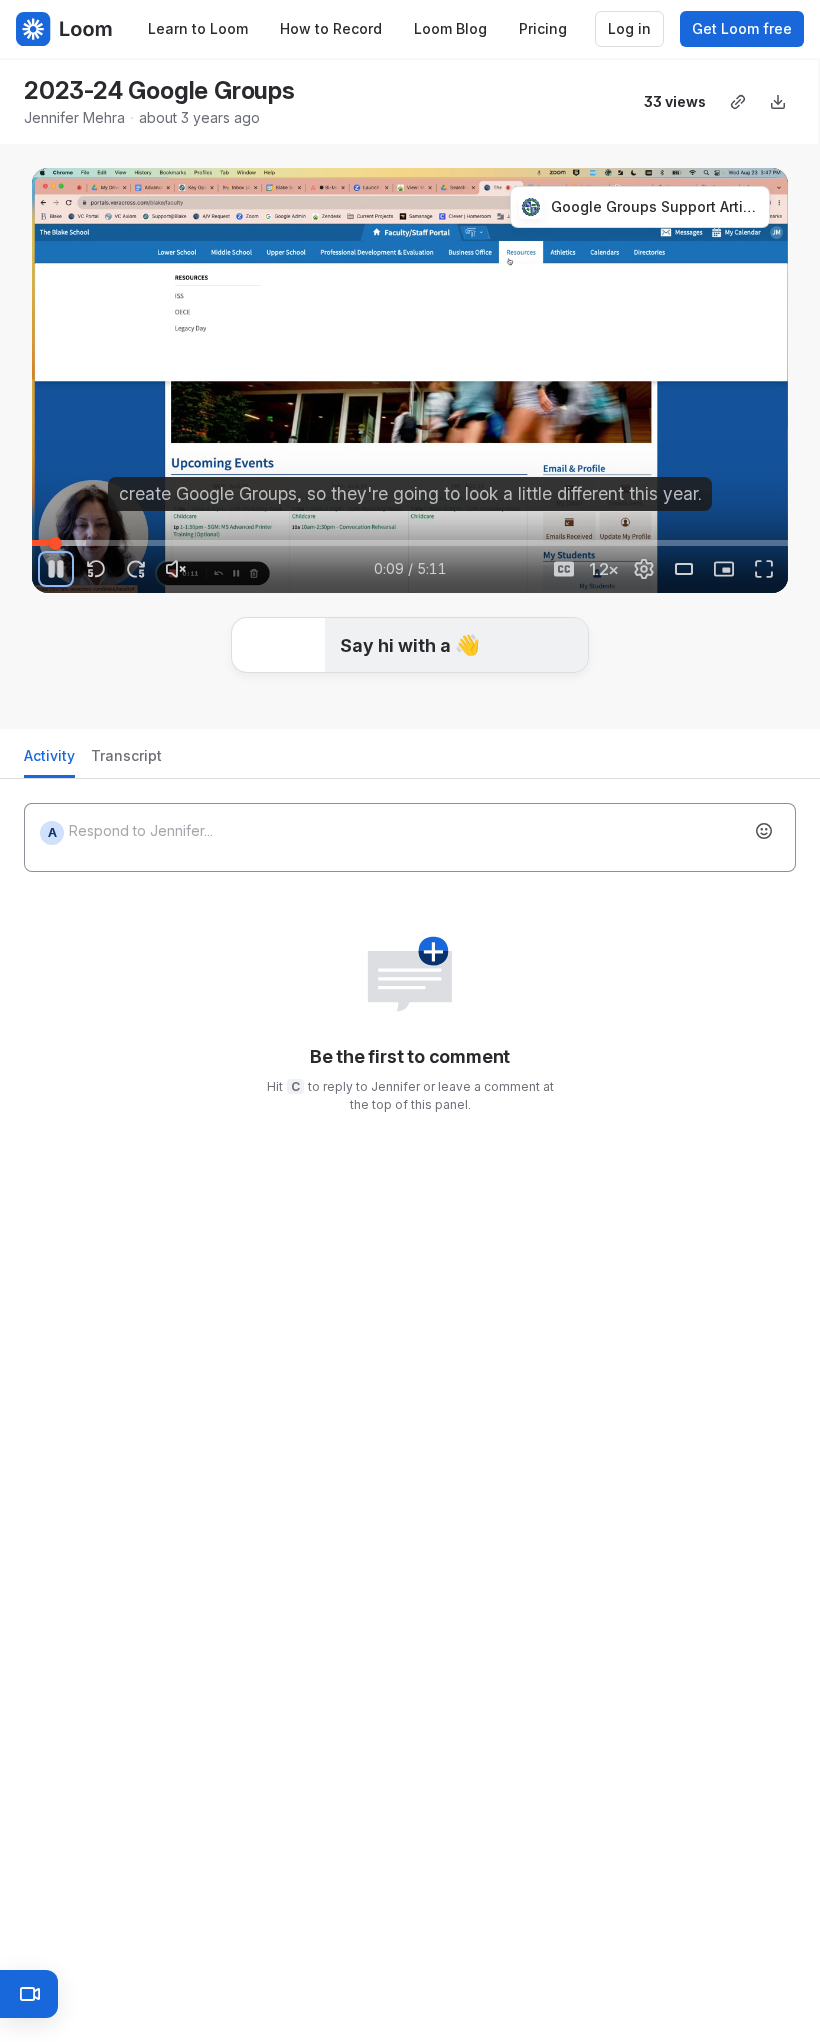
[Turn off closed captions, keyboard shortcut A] (564, 569)
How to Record (331, 28)
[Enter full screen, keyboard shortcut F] (764, 569)
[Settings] (644, 569)
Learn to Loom (198, 28)
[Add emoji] (764, 831)
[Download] (778, 102)
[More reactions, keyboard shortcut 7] (559, 685)
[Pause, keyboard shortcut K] (56, 569)
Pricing (543, 28)
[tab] (49, 761)
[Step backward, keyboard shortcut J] (96, 569)
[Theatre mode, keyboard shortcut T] (684, 569)
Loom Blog (450, 28)
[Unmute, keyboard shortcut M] (176, 569)
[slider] (410, 543)
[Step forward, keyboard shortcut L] (136, 569)
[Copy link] (738, 102)
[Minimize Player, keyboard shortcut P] (724, 569)
